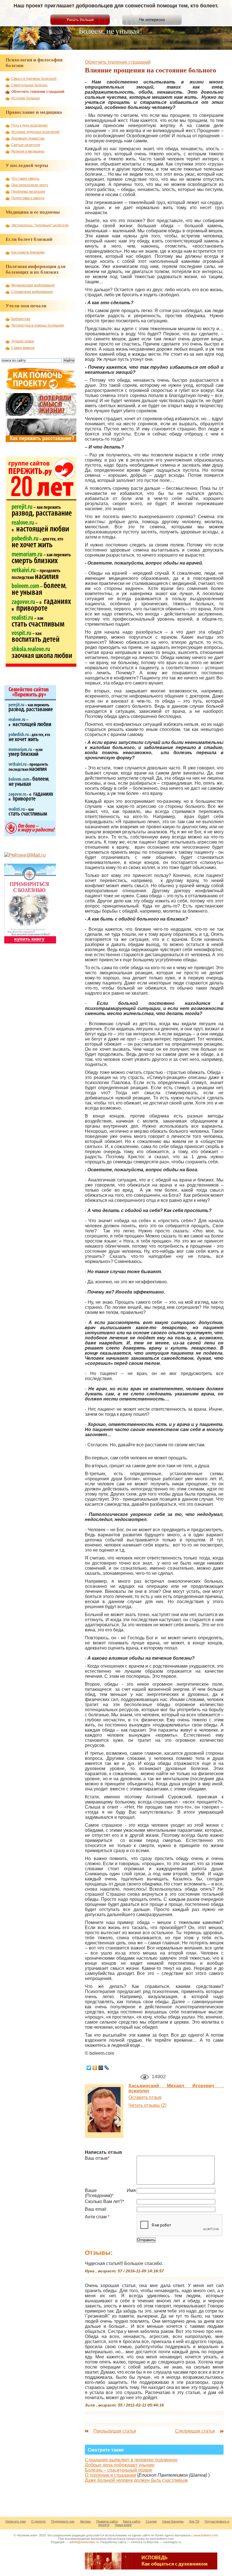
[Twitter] (89, 2068)
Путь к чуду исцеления (29, 125)
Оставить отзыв (145, 2097)
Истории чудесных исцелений (36, 132)
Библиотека (21, 319)
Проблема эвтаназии (28, 192)
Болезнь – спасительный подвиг (119, 2470)
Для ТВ (194, 2521)
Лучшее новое (23, 341)
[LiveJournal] (107, 2068)
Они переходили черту (30, 185)
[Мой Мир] (101, 2068)
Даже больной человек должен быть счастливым (136, 2480)
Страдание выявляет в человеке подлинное (131, 2460)
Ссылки (151, 2521)
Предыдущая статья (115, 2431)
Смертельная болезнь (29, 85)
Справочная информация (32, 292)
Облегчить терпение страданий (118, 62)
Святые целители (26, 145)
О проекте (38, 2521)
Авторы (85, 2521)
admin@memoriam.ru (84, 2542)
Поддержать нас (63, 2521)
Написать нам (16, 2521)
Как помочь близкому (28, 252)
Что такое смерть (25, 179)
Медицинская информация (33, 285)
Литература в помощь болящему (38, 325)
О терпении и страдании (110, 2475)
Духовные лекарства (28, 138)
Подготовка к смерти (28, 198)
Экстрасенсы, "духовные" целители (40, 225)
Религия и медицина (28, 151)
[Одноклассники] (95, 2068)
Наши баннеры (173, 2521)
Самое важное (23, 348)
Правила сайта (107, 2521)
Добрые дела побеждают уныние (120, 2465)
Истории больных (26, 98)
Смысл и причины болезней (34, 79)
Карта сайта (132, 2521)
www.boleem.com (206, 2535)
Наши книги (123, 2525)
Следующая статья (195, 2431)
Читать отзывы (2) (147, 2105)
